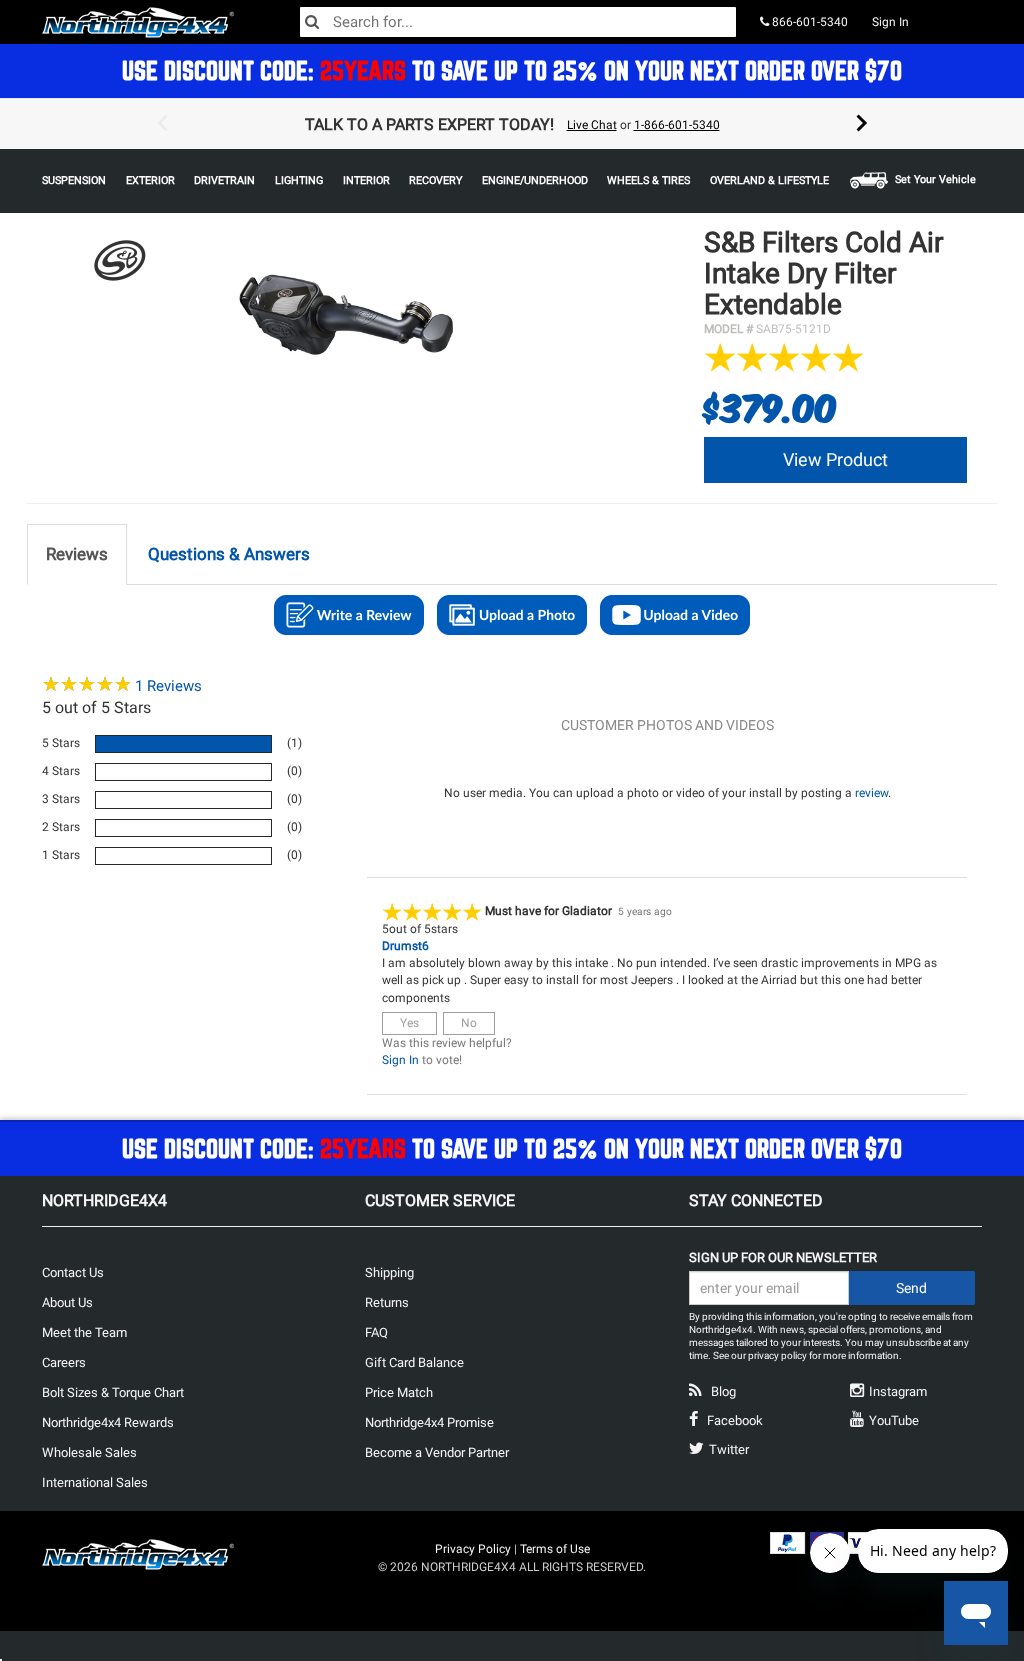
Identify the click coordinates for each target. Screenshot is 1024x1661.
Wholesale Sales (89, 1452)
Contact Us (73, 1272)
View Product (835, 459)
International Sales (95, 1482)
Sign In (890, 22)
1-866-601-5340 (677, 125)
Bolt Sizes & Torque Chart (113, 1392)
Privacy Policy (473, 1549)
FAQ (376, 1332)
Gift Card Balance (414, 1362)
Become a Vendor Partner (437, 1452)
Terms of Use (555, 1549)
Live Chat (592, 125)
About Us (67, 1302)
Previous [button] (162, 124)
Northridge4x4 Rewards (108, 1422)
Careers (64, 1362)
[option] (512, 124)
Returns (387, 1302)
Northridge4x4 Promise (429, 1422)
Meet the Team (84, 1332)
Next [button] (862, 124)
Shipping (389, 1272)
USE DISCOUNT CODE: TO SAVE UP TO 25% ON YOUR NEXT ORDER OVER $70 (512, 70)
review (871, 793)
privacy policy (777, 1355)
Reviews (168, 686)
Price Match (399, 1392)
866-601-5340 (808, 22)
